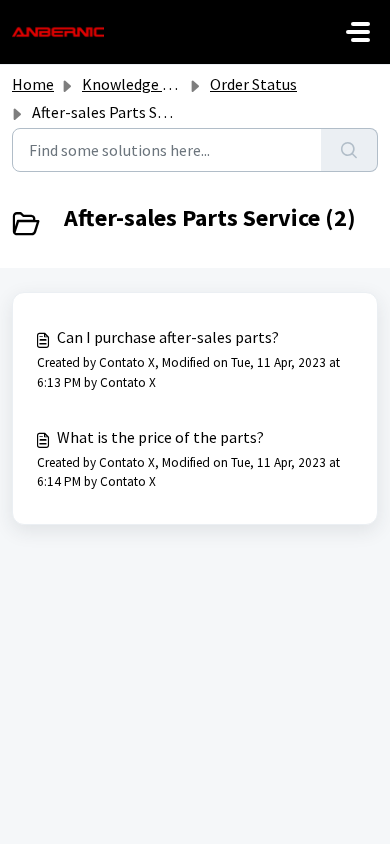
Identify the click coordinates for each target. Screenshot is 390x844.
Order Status (253, 84)
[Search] (349, 150)
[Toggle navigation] (358, 32)
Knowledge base (138, 84)
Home (33, 84)
